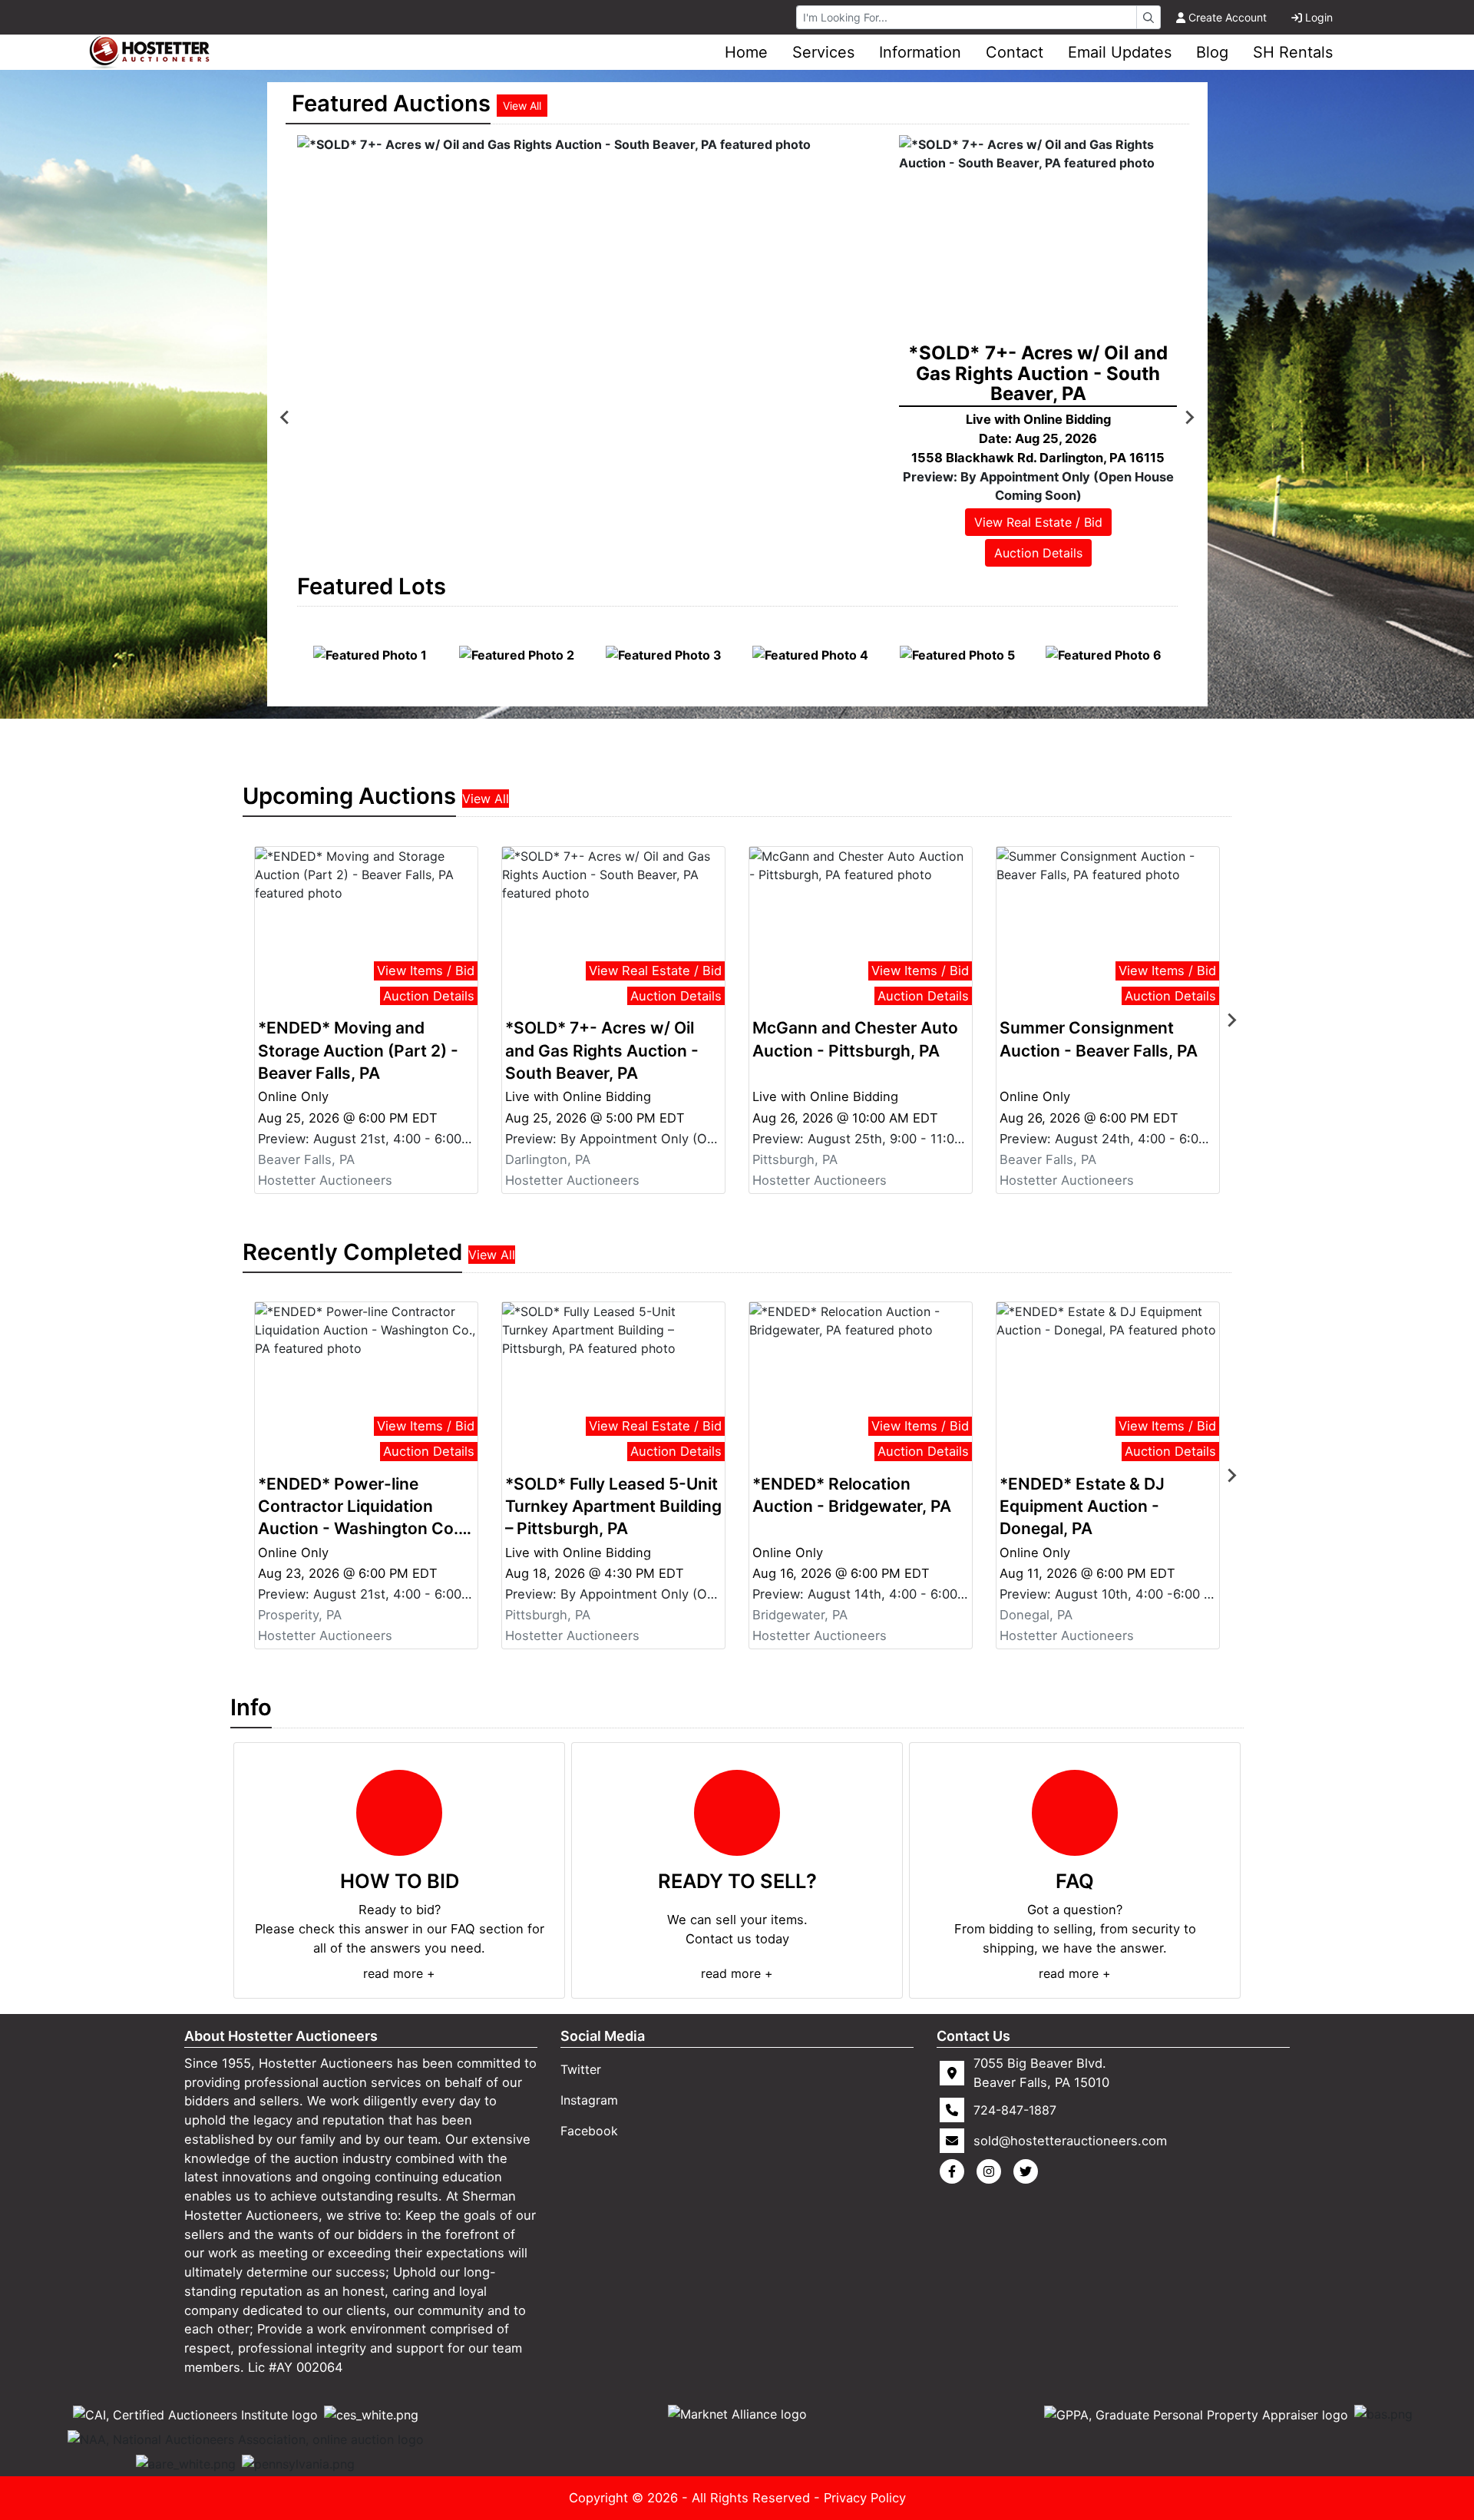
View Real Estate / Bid (1038, 522)
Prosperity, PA (300, 1615)
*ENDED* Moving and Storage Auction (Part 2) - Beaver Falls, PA (358, 1050)
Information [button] (920, 52)
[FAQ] (1075, 1813)
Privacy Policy (865, 2498)
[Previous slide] (286, 418)
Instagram (589, 2100)
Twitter (581, 2069)
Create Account (1228, 17)
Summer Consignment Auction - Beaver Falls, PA (1099, 1039)
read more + (399, 1973)
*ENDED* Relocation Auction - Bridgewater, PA (852, 1495)
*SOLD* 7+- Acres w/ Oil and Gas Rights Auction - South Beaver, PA (602, 1050)
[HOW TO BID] (399, 1813)
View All (522, 106)
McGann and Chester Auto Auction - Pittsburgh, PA (855, 1039)
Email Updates (1120, 52)
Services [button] (823, 52)
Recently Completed (352, 1252)
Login (1319, 17)
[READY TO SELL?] (737, 1813)
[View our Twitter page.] (1029, 2171)
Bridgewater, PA (800, 1615)
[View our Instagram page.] (992, 2171)
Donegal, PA (1036, 1615)
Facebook (589, 2131)
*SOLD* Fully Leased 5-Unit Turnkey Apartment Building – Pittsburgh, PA (613, 1506)
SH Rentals (1293, 52)
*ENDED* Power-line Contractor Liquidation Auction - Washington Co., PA (360, 1507)
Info (251, 1707)
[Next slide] (1189, 418)
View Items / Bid (426, 971)
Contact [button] (1015, 52)
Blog (1212, 52)
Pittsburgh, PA (795, 1159)
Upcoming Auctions (349, 796)
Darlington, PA (548, 1159)
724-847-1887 (1015, 2110)
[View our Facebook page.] (955, 2171)
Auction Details (1038, 553)
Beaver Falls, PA (306, 1159)
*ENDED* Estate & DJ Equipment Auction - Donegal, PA (1082, 1506)
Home (746, 52)
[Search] (1148, 17)
